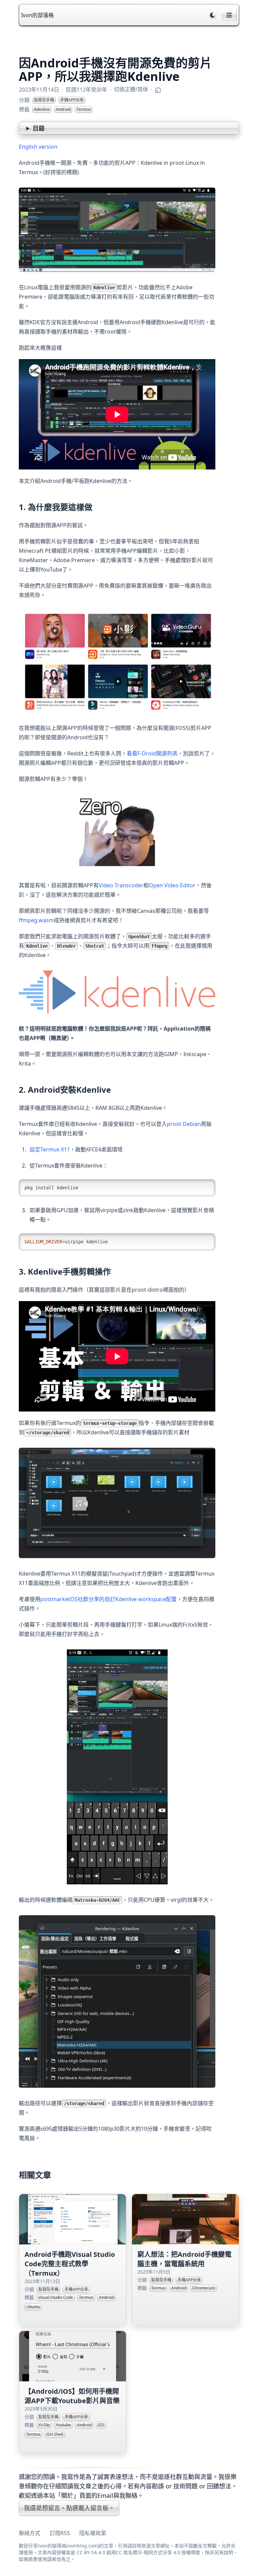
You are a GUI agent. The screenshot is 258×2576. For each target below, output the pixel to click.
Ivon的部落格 (37, 15)
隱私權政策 (93, 2533)
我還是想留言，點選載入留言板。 (69, 2508)
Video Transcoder (121, 885)
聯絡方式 (30, 2533)
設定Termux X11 (50, 1149)
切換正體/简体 (131, 89)
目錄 (39, 128)
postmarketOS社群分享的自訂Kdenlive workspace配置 (109, 1599)
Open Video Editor (172, 885)
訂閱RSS (60, 2533)
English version (38, 147)
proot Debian (184, 1124)
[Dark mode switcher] (213, 15)
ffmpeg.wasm (36, 920)
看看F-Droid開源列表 (152, 753)
